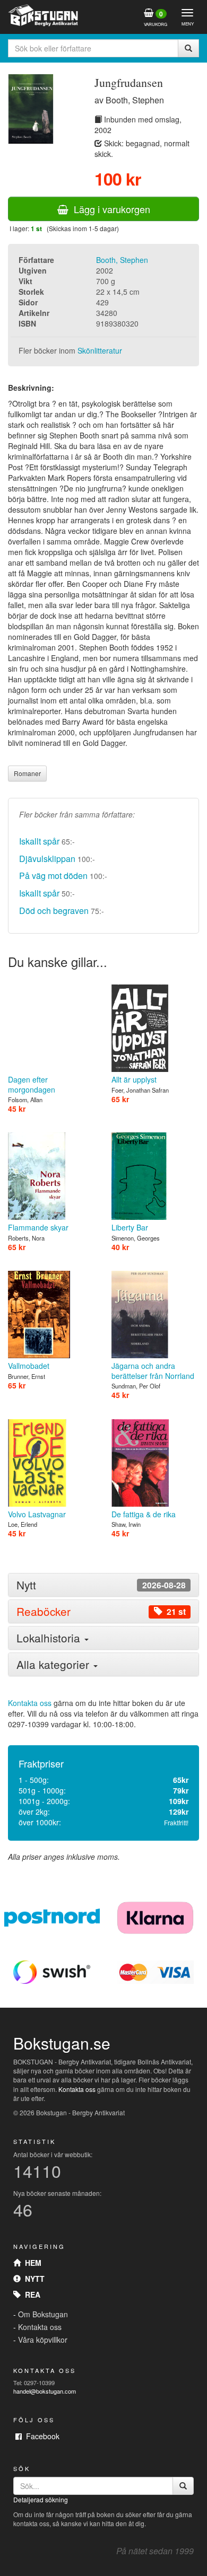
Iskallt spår (39, 841)
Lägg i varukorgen (109, 209)
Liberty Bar (130, 1227)
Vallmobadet (29, 1366)
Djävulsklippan (47, 859)
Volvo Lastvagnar (37, 1514)
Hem (31, 2263)
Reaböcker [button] (101, 1611)
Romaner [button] (27, 773)
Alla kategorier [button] (54, 1664)
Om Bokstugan (43, 2314)
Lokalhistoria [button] (50, 1638)
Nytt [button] (101, 1585)
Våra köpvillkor (43, 2340)
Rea (31, 2294)
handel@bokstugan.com (45, 2391)
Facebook (41, 2436)
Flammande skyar (38, 1227)
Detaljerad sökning (41, 2499)
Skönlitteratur (100, 350)
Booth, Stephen (122, 260)
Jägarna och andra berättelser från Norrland (153, 1370)
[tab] (103, 1585)
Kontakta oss (30, 1703)
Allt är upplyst (134, 1079)
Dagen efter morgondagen (32, 1084)
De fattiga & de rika (144, 1514)
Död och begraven (54, 911)
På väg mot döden (53, 876)
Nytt (33, 2279)
